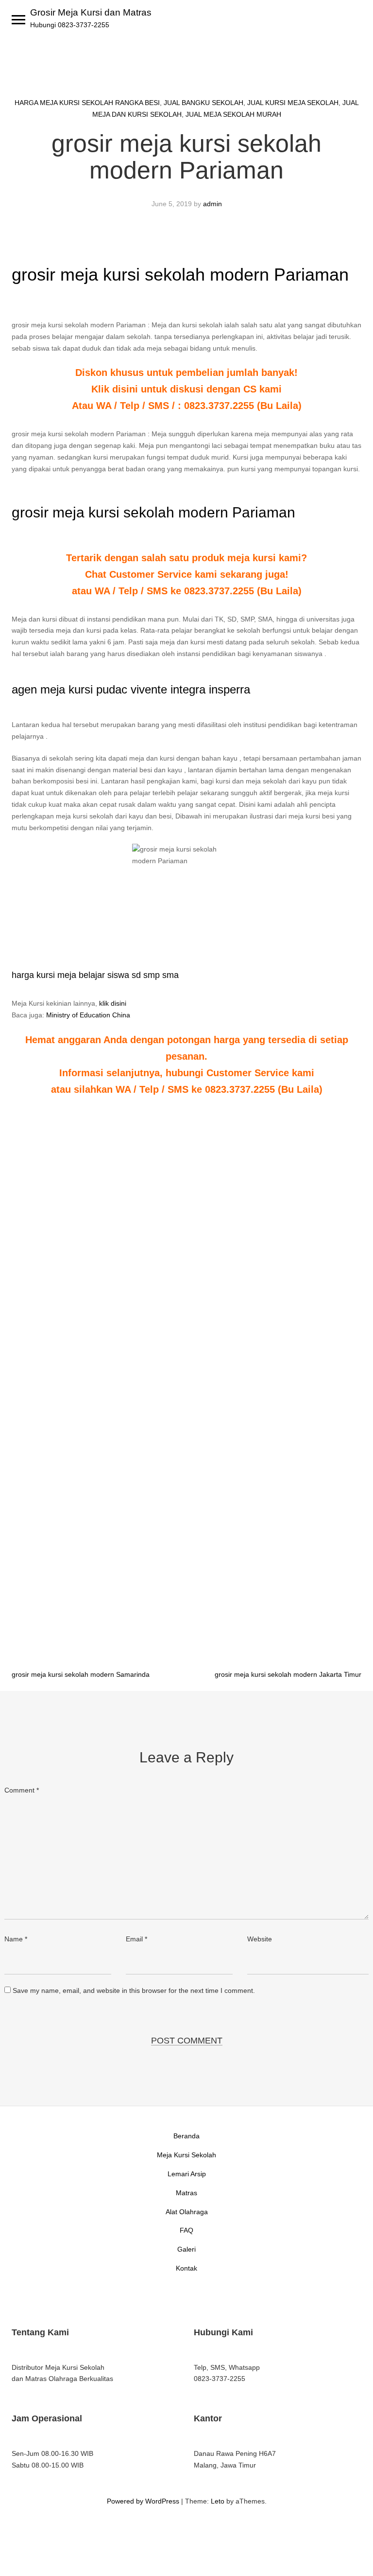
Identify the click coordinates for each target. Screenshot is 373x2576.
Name (16, 1939)
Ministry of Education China (88, 1015)
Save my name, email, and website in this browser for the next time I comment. (134, 1990)
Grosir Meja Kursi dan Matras (91, 12)
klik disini (113, 1003)
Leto (218, 2501)
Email (136, 1939)
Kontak (186, 2268)
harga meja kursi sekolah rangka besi (87, 103)
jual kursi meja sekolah (293, 103)
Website (260, 1939)
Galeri (186, 2249)
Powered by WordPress (143, 2501)
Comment (22, 1790)
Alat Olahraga (187, 2212)
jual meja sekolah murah (233, 114)
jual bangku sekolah (203, 103)
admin (212, 204)
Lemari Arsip (187, 2174)
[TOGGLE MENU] (18, 19)
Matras (186, 2193)
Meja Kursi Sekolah (186, 2155)
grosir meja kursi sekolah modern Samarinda (81, 1674)
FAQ (186, 2230)
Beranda (186, 2136)
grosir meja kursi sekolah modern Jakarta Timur (288, 1674)
